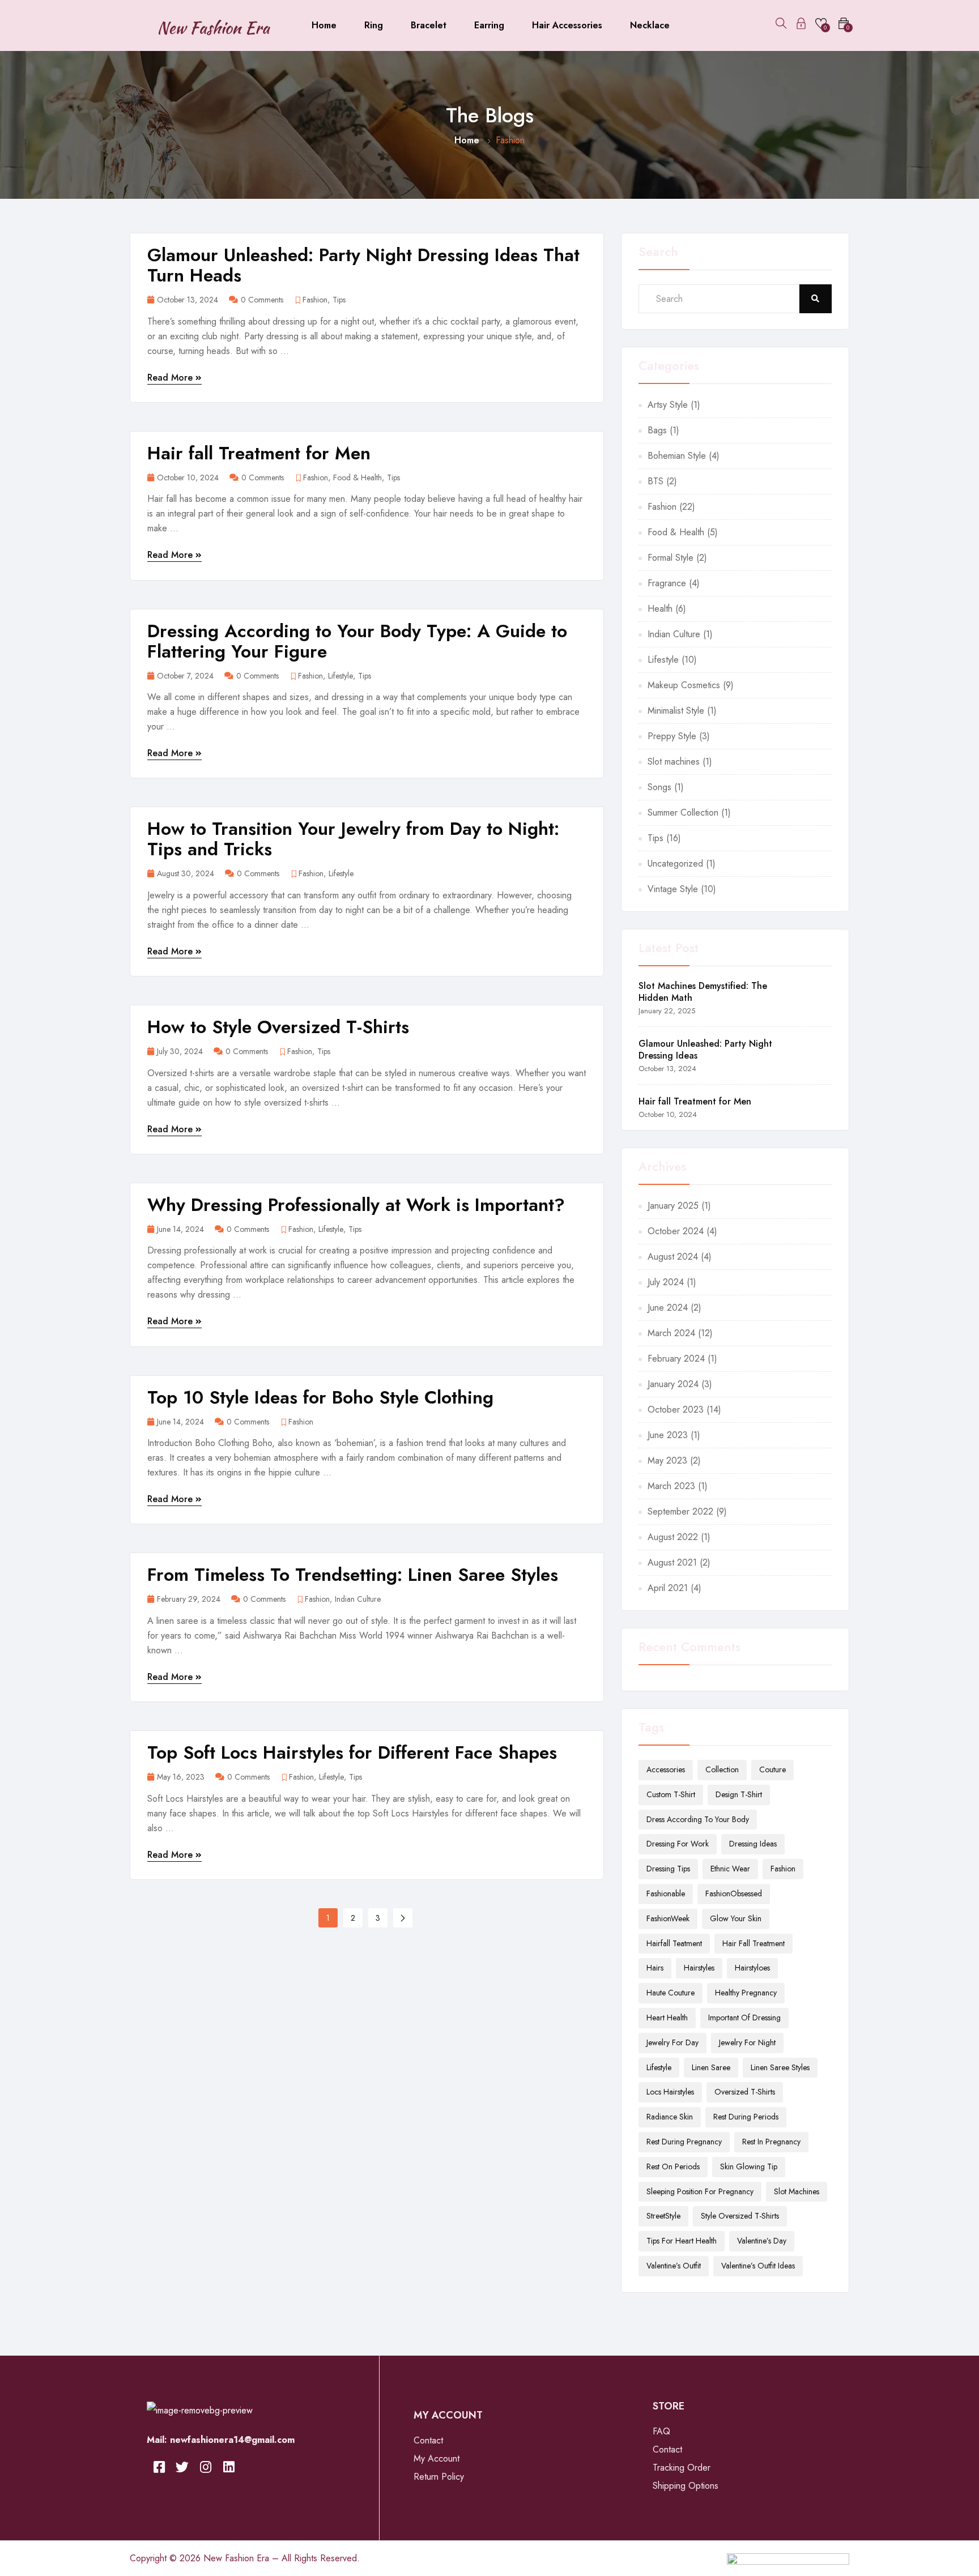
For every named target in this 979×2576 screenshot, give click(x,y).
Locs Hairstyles (670, 2092)
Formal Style (671, 558)
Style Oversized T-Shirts (740, 2216)
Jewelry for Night (747, 2042)
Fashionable (666, 1893)
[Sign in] (801, 25)
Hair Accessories (567, 25)
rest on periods (673, 2166)
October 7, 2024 (185, 676)
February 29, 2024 (189, 1599)
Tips (339, 300)
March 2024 (671, 1333)
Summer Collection (683, 813)
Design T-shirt (739, 1794)
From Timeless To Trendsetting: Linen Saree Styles (353, 1575)
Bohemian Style (677, 456)
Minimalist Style (676, 711)
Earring (489, 25)
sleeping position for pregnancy (700, 2191)
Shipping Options (686, 2486)
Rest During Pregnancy (684, 2142)
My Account (437, 2458)
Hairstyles (699, 1968)
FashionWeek (668, 1918)
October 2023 (676, 1409)
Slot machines (674, 762)
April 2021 (668, 1588)
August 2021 (672, 1562)
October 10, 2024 (188, 478)
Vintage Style (673, 889)
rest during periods (746, 2117)
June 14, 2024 (180, 1229)
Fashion (315, 300)
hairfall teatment (674, 1943)
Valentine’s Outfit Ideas (758, 2266)
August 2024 (673, 1257)
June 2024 (668, 1308)
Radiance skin (670, 2117)
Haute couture (671, 1993)
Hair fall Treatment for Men (259, 453)
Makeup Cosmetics (684, 685)
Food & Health (357, 478)
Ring (374, 25)
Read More (171, 378)
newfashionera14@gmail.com (232, 2440)
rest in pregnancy (771, 2142)
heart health (667, 2018)
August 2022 (673, 1537)
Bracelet (429, 25)
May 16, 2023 (181, 1777)
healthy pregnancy (746, 1993)
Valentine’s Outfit (674, 2266)
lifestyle (659, 2067)
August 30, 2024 (186, 874)
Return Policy (439, 2477)
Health (660, 609)
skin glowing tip (749, 2166)
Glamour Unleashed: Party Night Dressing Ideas (705, 1050)
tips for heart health (682, 2241)
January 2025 (673, 1206)
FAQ (661, 2431)
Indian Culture (358, 1599)
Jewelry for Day (672, 2042)
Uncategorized (675, 863)
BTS (655, 481)
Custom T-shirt (671, 1794)
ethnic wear (730, 1869)
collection (722, 1769)
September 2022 (680, 1511)
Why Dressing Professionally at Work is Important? (356, 1205)
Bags (657, 430)
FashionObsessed (734, 1893)
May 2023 (667, 1460)
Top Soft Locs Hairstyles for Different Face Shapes (352, 1752)
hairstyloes (752, 1968)
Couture (772, 1769)
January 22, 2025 (667, 1011)
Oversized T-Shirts (745, 2092)
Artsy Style (668, 405)
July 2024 (666, 1282)
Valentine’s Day (762, 2241)
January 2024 (673, 1384)
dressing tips (668, 1869)
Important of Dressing (744, 2018)
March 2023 (671, 1486)
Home (324, 25)
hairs (655, 1968)
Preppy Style (672, 736)
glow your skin (736, 1918)
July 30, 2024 (180, 1052)
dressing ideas (753, 1844)
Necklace (650, 25)
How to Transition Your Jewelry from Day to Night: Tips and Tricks (353, 839)
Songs (659, 787)
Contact (428, 2440)
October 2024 (676, 1231)
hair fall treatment (754, 1943)
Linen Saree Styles (780, 2067)
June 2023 (668, 1435)
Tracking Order (682, 2468)
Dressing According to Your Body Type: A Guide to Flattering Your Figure (357, 641)
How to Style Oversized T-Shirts (278, 1027)
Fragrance (667, 583)
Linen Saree (711, 2067)
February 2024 (676, 1359)
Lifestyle (340, 676)
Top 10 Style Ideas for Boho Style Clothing (320, 1397)
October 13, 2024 (188, 300)
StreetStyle (663, 2216)
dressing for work (678, 1844)
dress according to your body (698, 1819)
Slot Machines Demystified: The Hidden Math (703, 992)
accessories (666, 1769)
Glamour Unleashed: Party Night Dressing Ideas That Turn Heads (363, 265)
